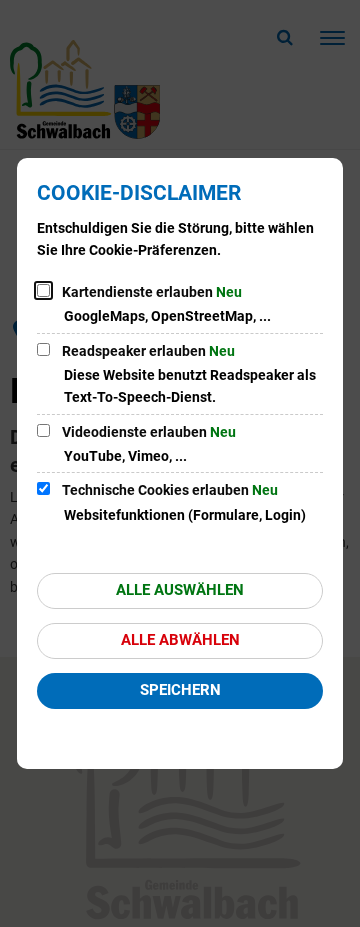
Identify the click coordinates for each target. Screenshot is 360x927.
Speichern (180, 690)
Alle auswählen (180, 590)
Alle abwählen (180, 640)
